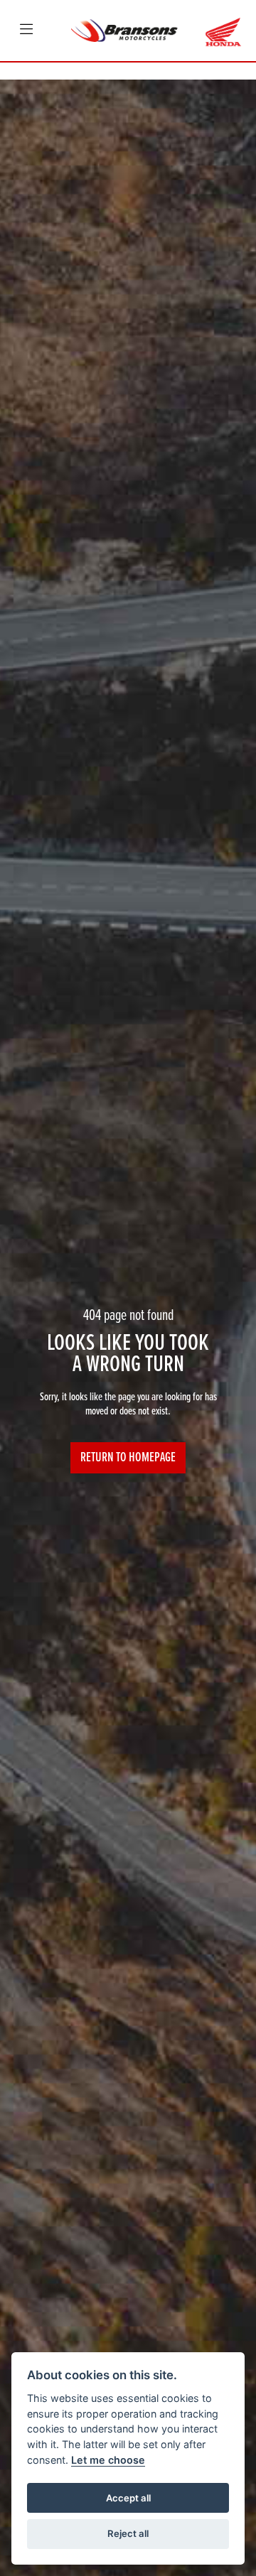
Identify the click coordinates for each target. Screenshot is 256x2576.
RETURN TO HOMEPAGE (128, 1458)
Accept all (128, 2498)
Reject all (128, 2533)
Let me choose (108, 2460)
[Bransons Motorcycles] (124, 30)
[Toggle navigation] (26, 31)
